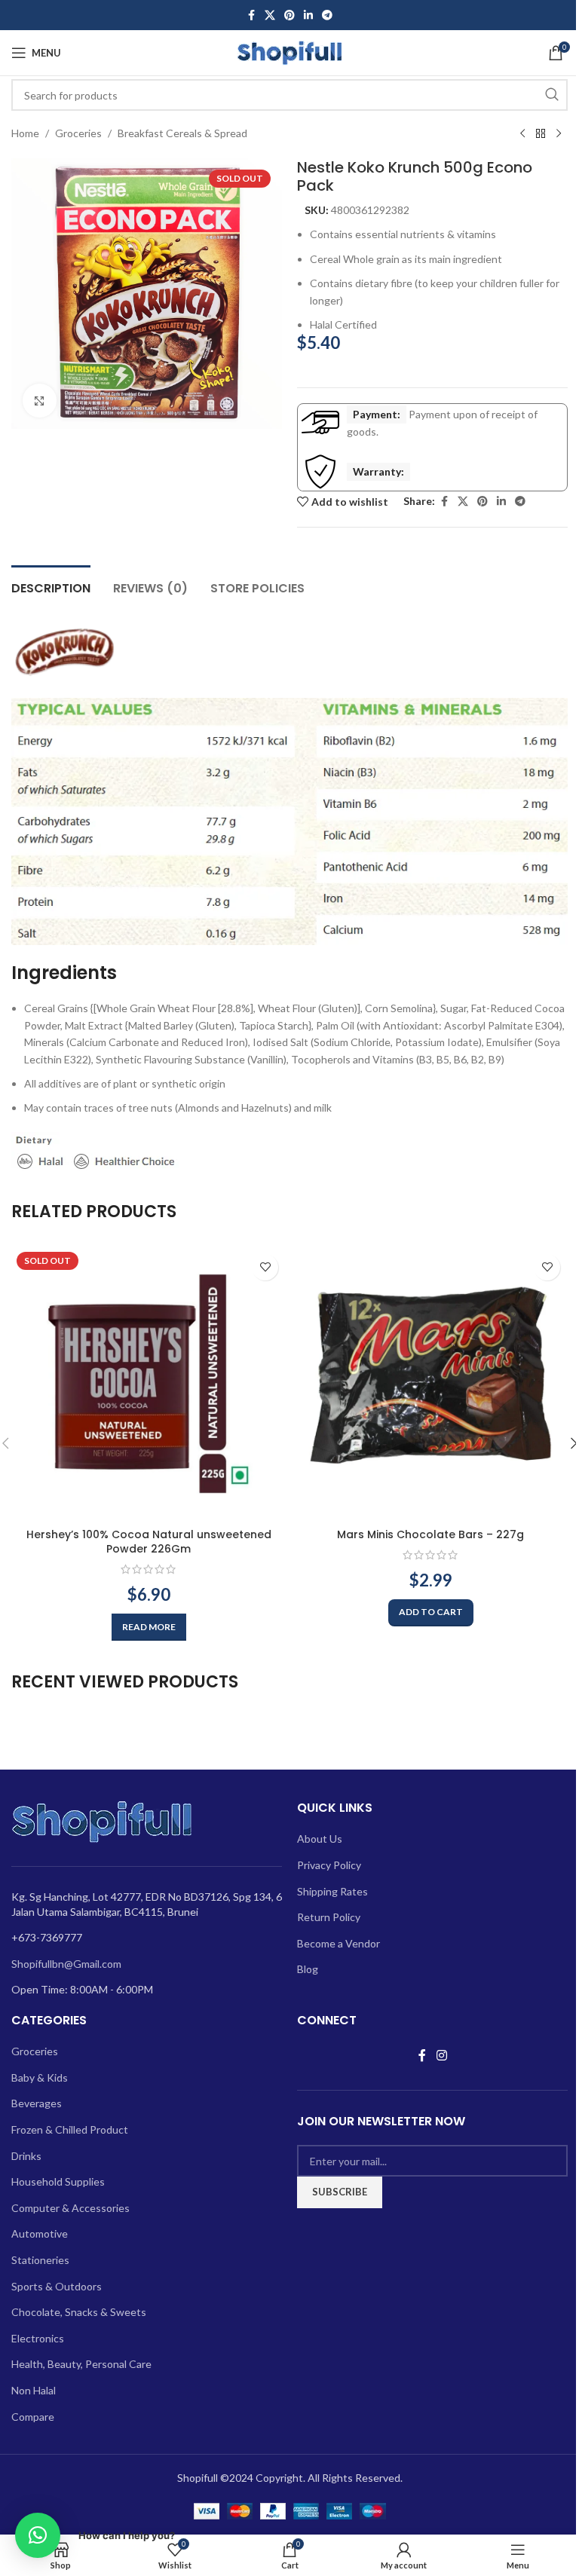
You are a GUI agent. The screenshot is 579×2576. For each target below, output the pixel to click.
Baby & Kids (40, 2077)
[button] (431, 1613)
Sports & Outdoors (57, 2286)
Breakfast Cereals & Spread (182, 133)
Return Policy (329, 1917)
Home (25, 133)
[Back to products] (541, 134)
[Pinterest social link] (289, 15)
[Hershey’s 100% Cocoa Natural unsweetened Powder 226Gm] (149, 1384)
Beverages (37, 2103)
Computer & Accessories (70, 2208)
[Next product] (559, 134)
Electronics (38, 2338)
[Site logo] (289, 52)
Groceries (78, 133)
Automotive (40, 2233)
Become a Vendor (339, 1943)
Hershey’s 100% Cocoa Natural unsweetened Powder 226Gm (149, 1542)
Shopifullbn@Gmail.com (66, 1964)
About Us (320, 1839)
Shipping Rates (332, 1891)
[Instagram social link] (441, 2055)
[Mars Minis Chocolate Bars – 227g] (430, 1384)
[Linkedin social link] (308, 15)
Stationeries (40, 2260)
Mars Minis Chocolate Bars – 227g (430, 1534)
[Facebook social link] (251, 15)
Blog (308, 1969)
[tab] (51, 586)
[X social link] (270, 15)
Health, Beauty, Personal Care (81, 2364)
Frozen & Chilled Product (70, 2129)
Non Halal (34, 2390)
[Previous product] (522, 134)
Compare (33, 2417)
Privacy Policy (329, 1865)
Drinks (26, 2156)
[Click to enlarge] (40, 401)
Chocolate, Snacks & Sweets (79, 2312)
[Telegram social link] (327, 15)
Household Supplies (58, 2181)
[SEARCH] (552, 95)
